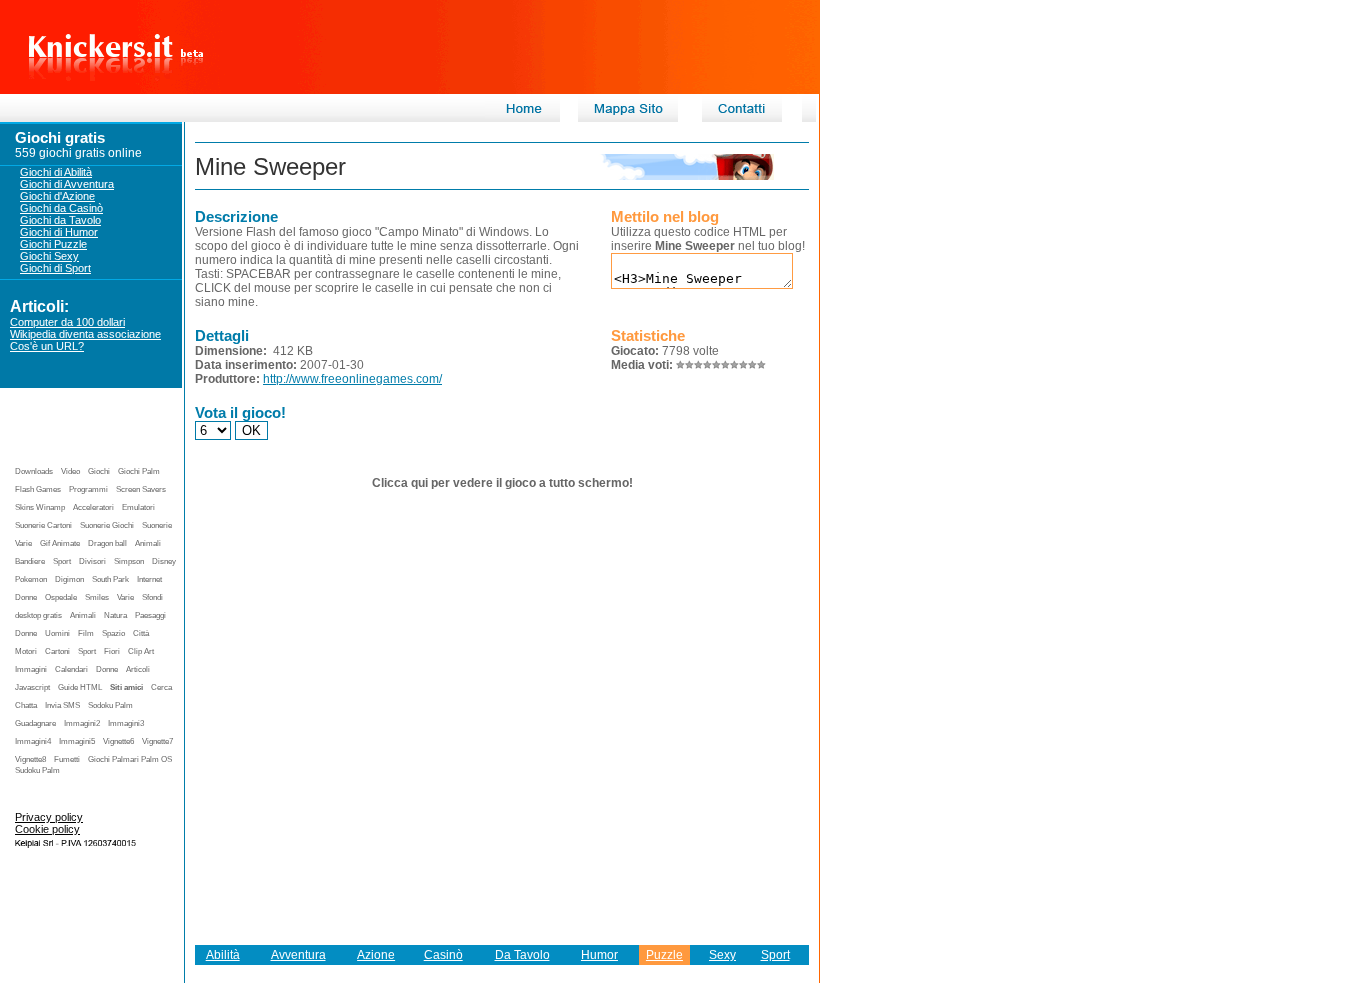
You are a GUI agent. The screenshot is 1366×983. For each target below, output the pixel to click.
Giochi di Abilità (56, 172)
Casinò (443, 955)
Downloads (34, 471)
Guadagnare (35, 723)
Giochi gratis (60, 137)
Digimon (69, 579)
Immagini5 (77, 741)
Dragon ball (107, 543)
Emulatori (138, 507)
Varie (125, 597)
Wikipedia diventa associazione (85, 334)
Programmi (88, 489)
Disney (164, 561)
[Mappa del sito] (628, 118)
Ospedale (61, 597)
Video (70, 471)
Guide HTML (80, 687)
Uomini (57, 633)
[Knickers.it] (522, 118)
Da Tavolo (522, 955)
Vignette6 (118, 741)
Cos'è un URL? (47, 346)
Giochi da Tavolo (60, 220)
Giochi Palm (139, 471)
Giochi (99, 471)
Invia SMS (62, 705)
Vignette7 (157, 741)
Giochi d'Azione (57, 196)
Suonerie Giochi (107, 525)
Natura (115, 615)
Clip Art (141, 651)
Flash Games (38, 489)
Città (141, 633)
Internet (149, 579)
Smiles (97, 597)
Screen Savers (141, 489)
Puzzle (664, 955)
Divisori (92, 561)
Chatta (26, 705)
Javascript (32, 687)
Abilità (223, 955)
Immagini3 (126, 723)
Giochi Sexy (49, 256)
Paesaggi (150, 615)
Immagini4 (33, 741)
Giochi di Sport (55, 268)
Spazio (113, 633)
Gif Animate (60, 543)
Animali (148, 543)
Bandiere (30, 561)
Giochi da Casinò (61, 208)
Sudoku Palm (37, 770)
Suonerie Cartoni (43, 525)
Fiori (112, 651)
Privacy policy (49, 817)
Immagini (31, 669)
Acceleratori (93, 507)
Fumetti (67, 759)
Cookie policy (47, 829)
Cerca (161, 687)
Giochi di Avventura (67, 184)
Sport (62, 561)
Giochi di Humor (59, 232)
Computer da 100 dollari (67, 322)
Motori (26, 651)
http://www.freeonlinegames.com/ (352, 379)
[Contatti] (742, 118)
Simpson (129, 561)
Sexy (722, 955)
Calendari (71, 669)
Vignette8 (30, 759)
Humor (599, 955)
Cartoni (57, 651)
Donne (26, 597)
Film (86, 633)
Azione (376, 955)
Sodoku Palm (110, 705)
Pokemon (31, 579)
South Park (110, 579)
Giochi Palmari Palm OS (130, 759)
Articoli (138, 669)
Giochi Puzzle (53, 244)
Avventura (298, 955)
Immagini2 (82, 723)
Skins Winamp (40, 507)
